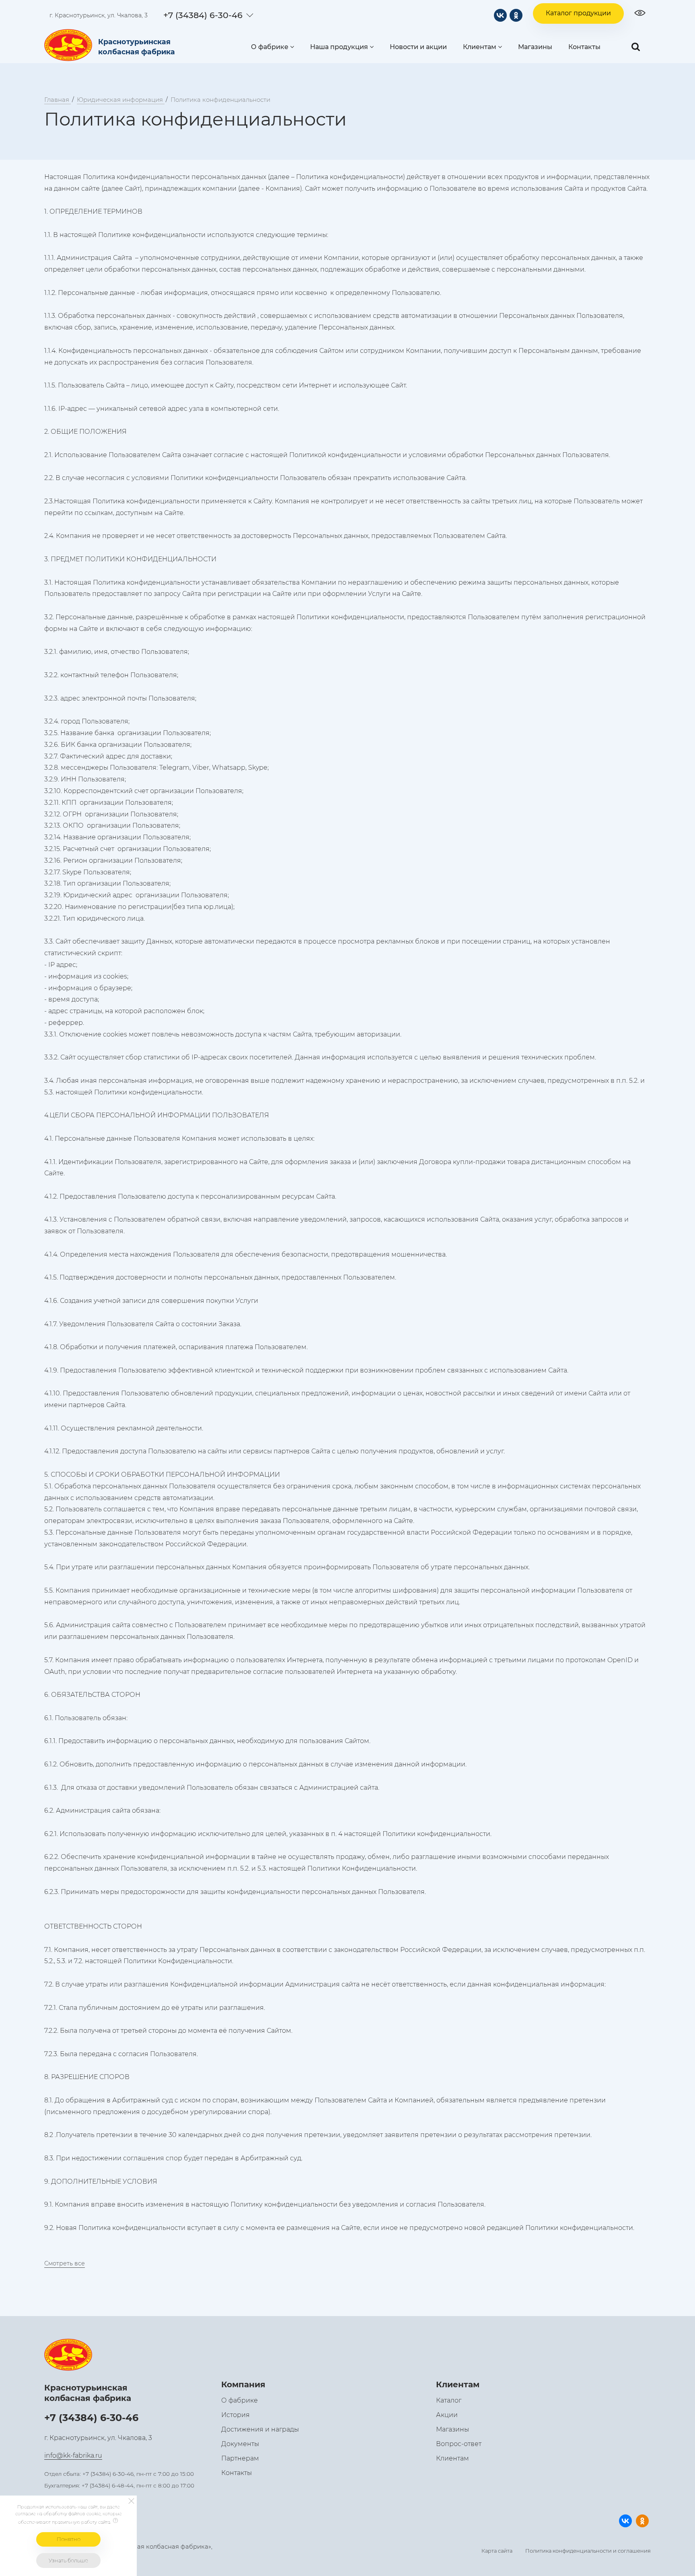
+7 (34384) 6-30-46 (203, 15)
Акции (447, 2415)
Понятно (69, 2539)
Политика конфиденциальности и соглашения (588, 2551)
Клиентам (480, 47)
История (235, 2415)
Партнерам (240, 2458)
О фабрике (270, 47)
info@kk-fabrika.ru (73, 2455)
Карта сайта (497, 2551)
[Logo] (70, 45)
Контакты (584, 47)
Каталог (449, 2400)
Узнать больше (68, 2560)
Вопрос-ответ (459, 2444)
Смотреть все (65, 2263)
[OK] (516, 15)
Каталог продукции (578, 13)
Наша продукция (339, 47)
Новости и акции (418, 47)
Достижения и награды (260, 2429)
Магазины (535, 47)
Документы (240, 2444)
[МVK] (500, 15)
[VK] (625, 2521)
